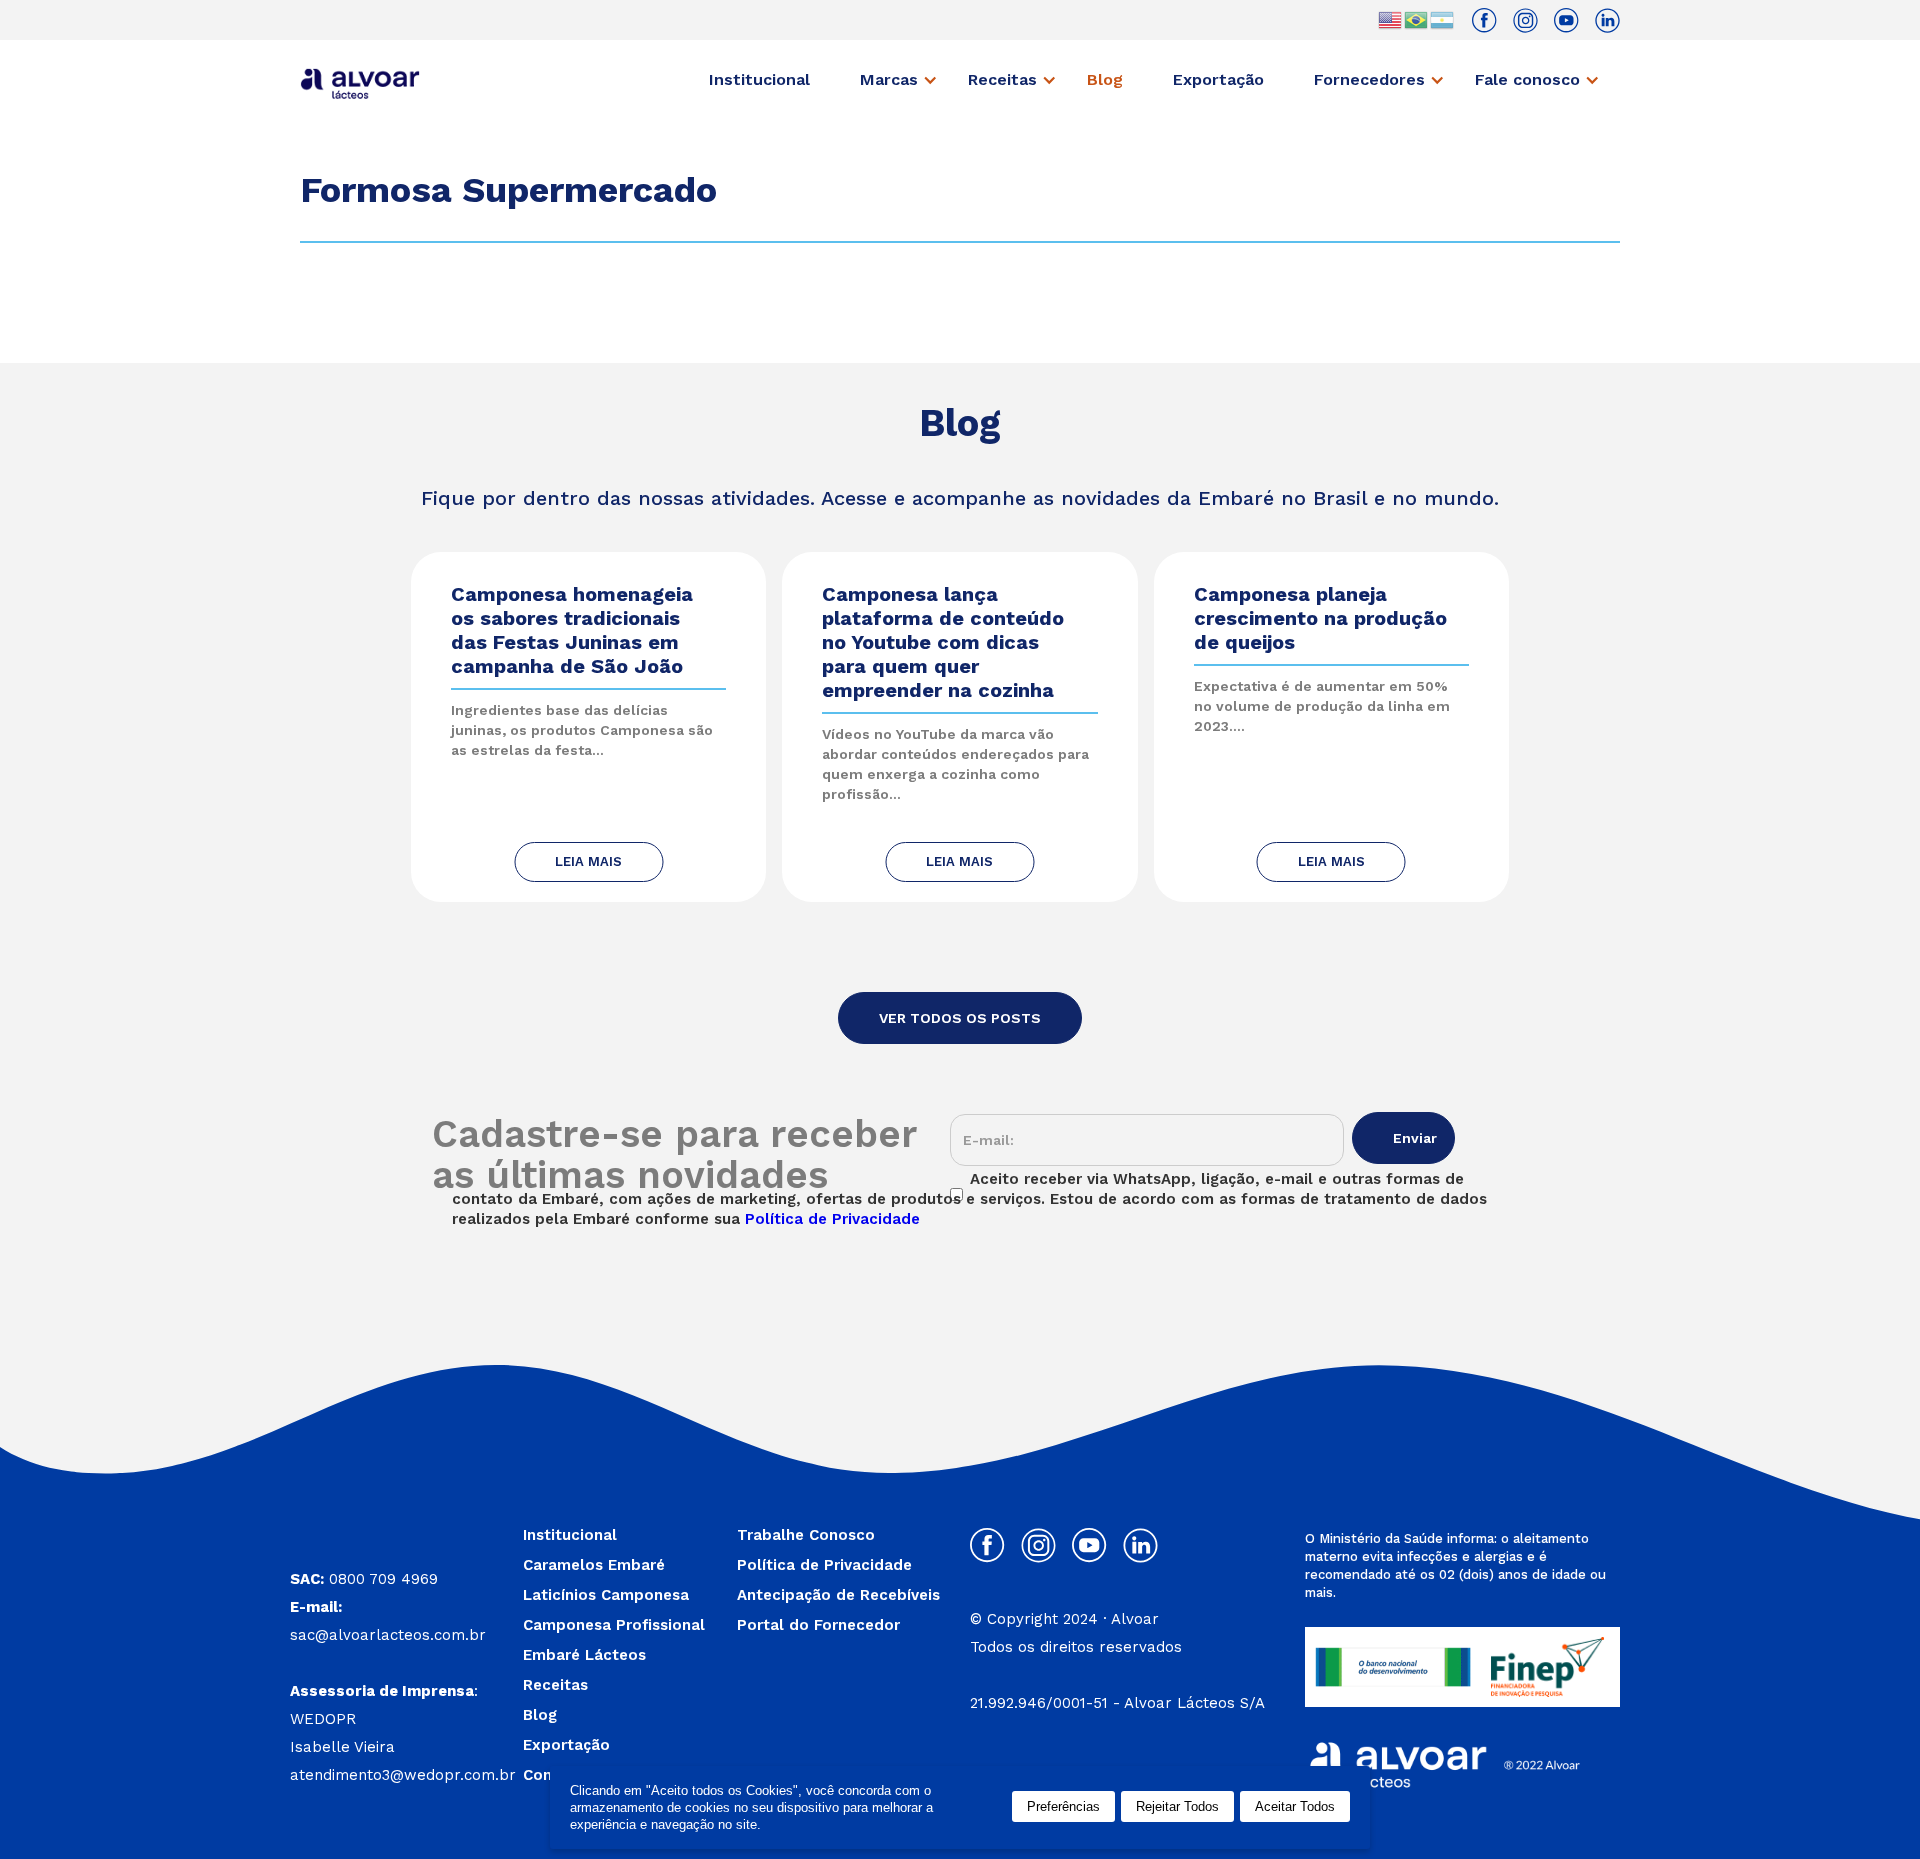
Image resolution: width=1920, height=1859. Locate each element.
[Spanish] (1443, 19)
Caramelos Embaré (594, 1565)
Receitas (555, 1685)
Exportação (1218, 79)
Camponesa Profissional (614, 1625)
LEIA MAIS (588, 861)
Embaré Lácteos (584, 1655)
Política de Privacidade (824, 1565)
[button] (904, 80)
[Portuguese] (1417, 19)
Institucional (759, 79)
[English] (1391, 19)
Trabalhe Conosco (806, 1535)
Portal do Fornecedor (818, 1625)
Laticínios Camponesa (606, 1595)
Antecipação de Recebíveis (838, 1595)
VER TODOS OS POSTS (960, 1018)
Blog (1105, 79)
